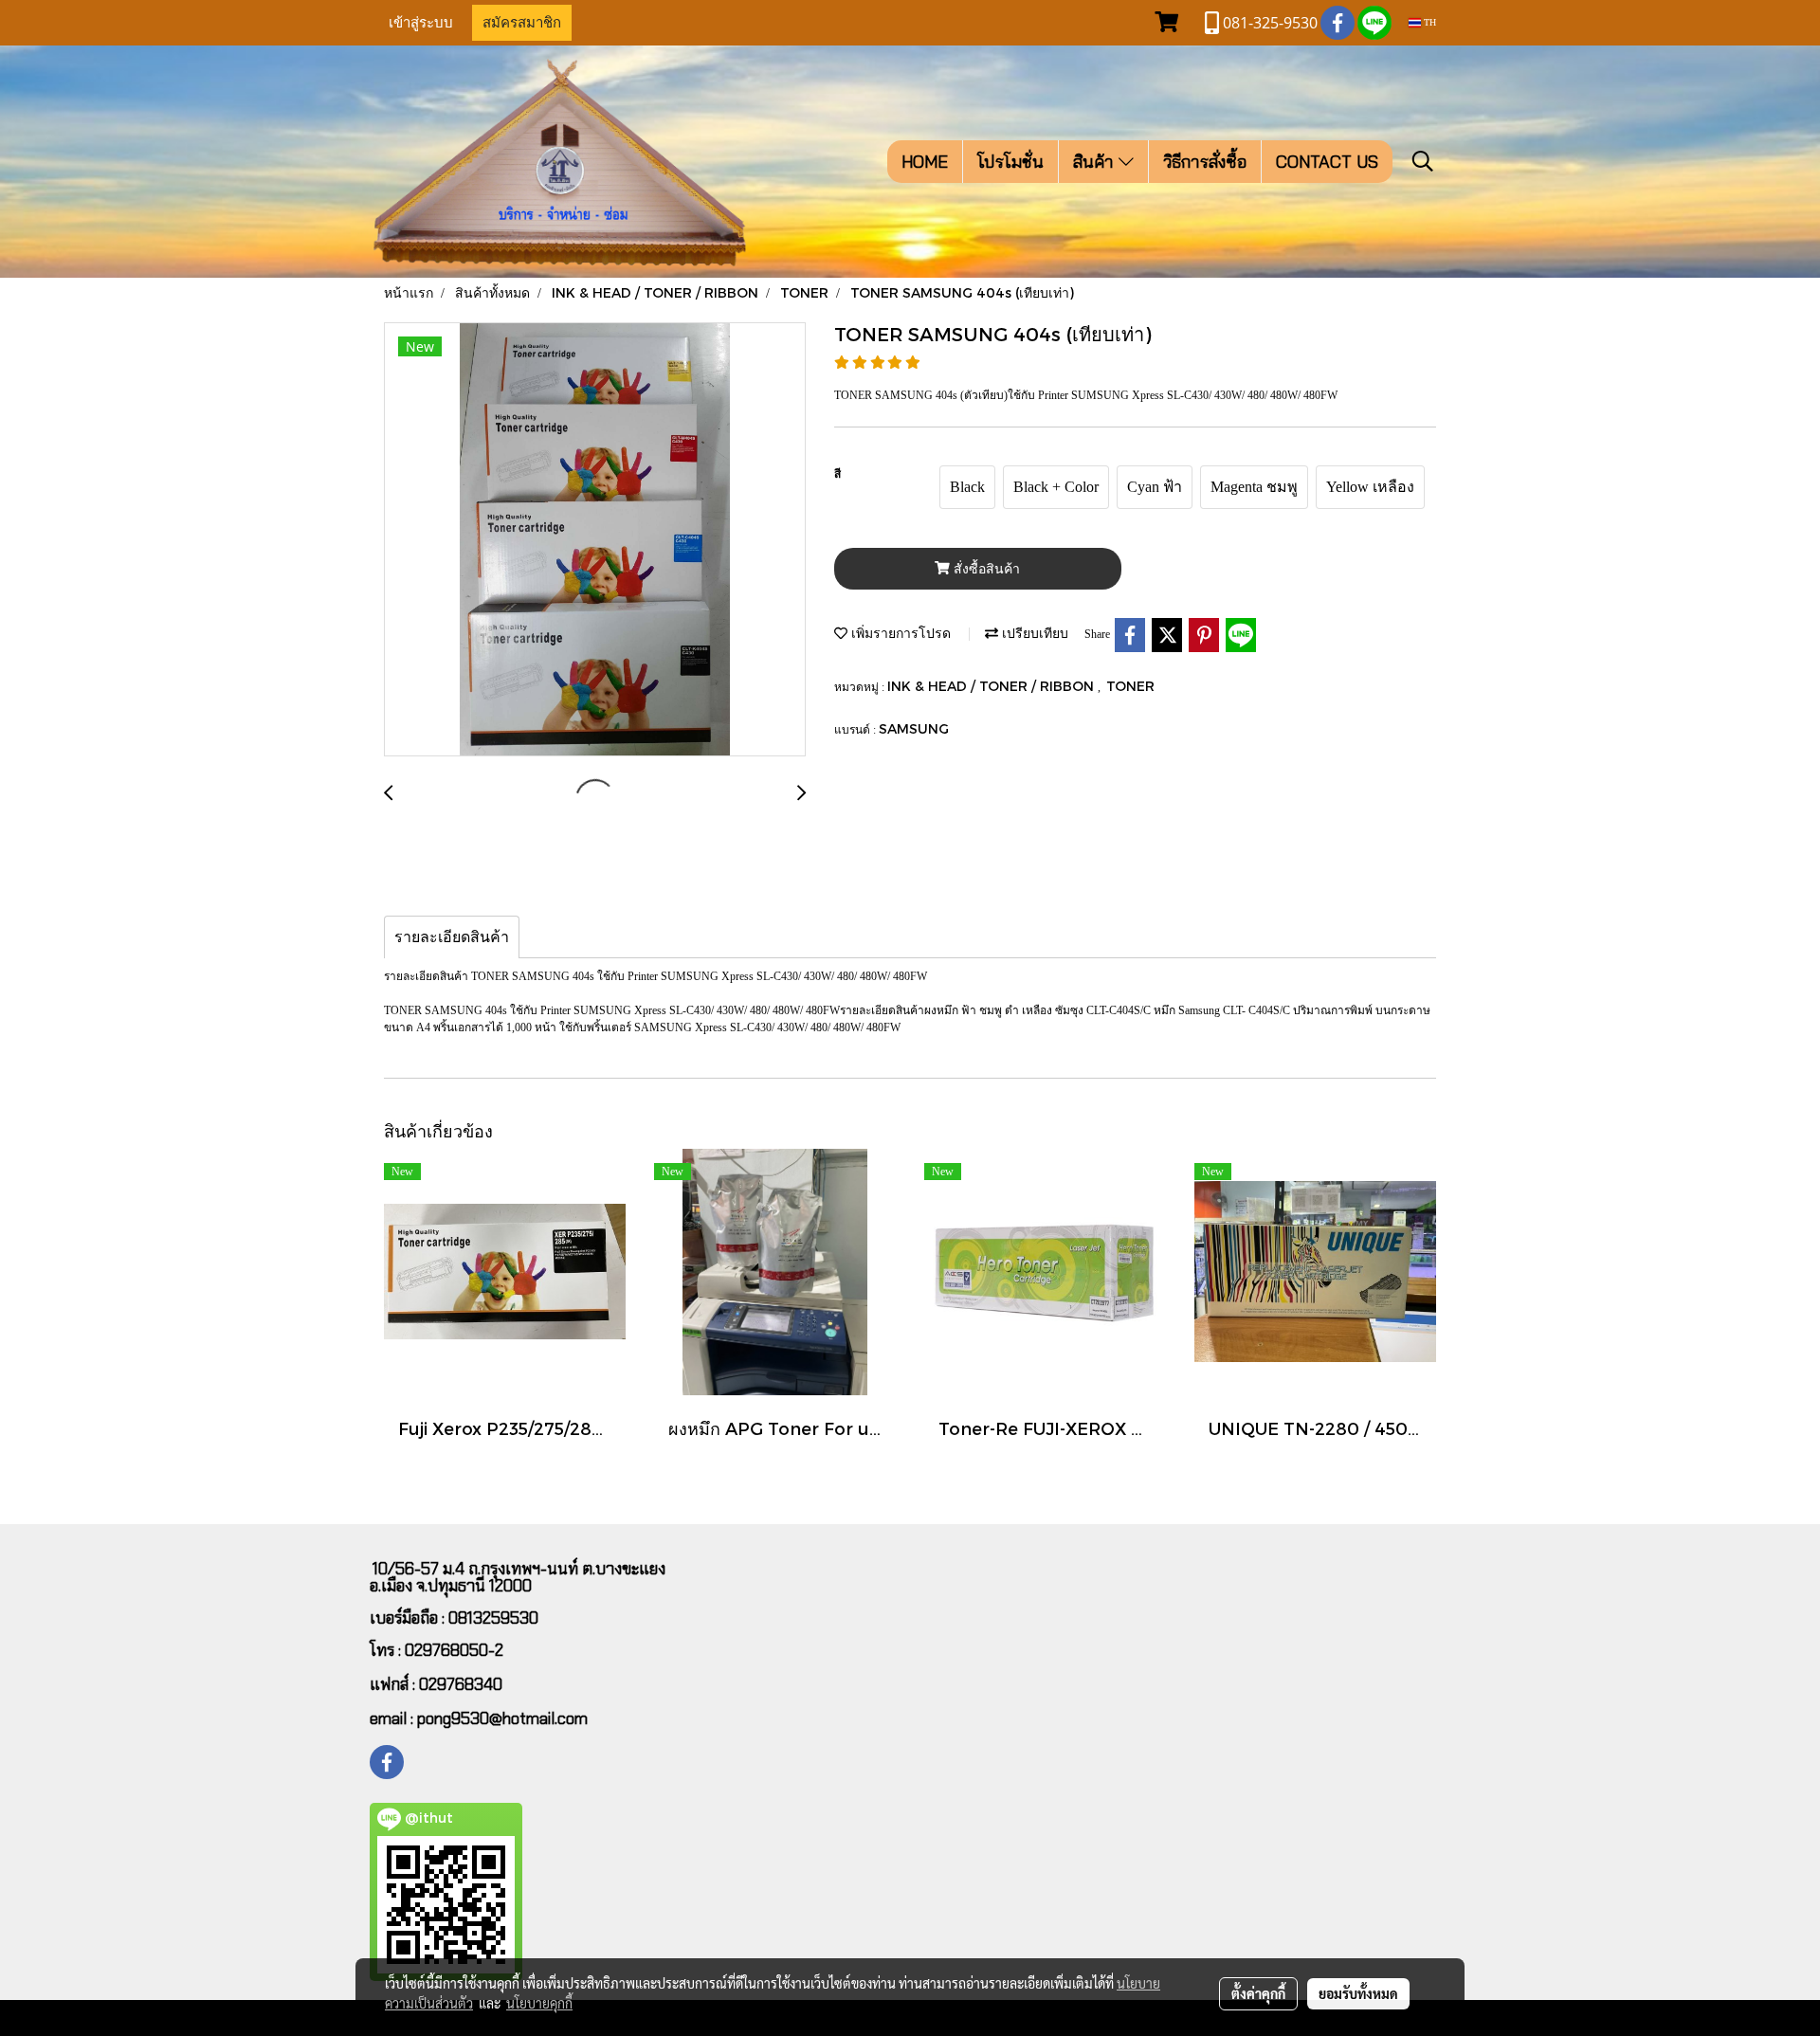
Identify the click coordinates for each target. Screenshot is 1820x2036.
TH (1429, 22)
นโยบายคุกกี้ (539, 2003)
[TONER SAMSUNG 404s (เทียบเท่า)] (595, 540)
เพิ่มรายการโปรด (899, 633)
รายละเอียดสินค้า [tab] (452, 937)
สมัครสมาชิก (522, 23)
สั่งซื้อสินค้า (985, 569)
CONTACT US (1327, 162)
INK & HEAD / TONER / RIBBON (992, 686)
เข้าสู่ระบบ (421, 23)
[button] (1423, 161)
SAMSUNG (914, 728)
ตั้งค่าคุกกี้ (1258, 1993)
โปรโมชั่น (1010, 162)
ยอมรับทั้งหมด (1358, 1993)
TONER (1130, 686)
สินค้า (1096, 162)
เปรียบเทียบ (1033, 633)
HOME (925, 162)
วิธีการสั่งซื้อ (1205, 162)
